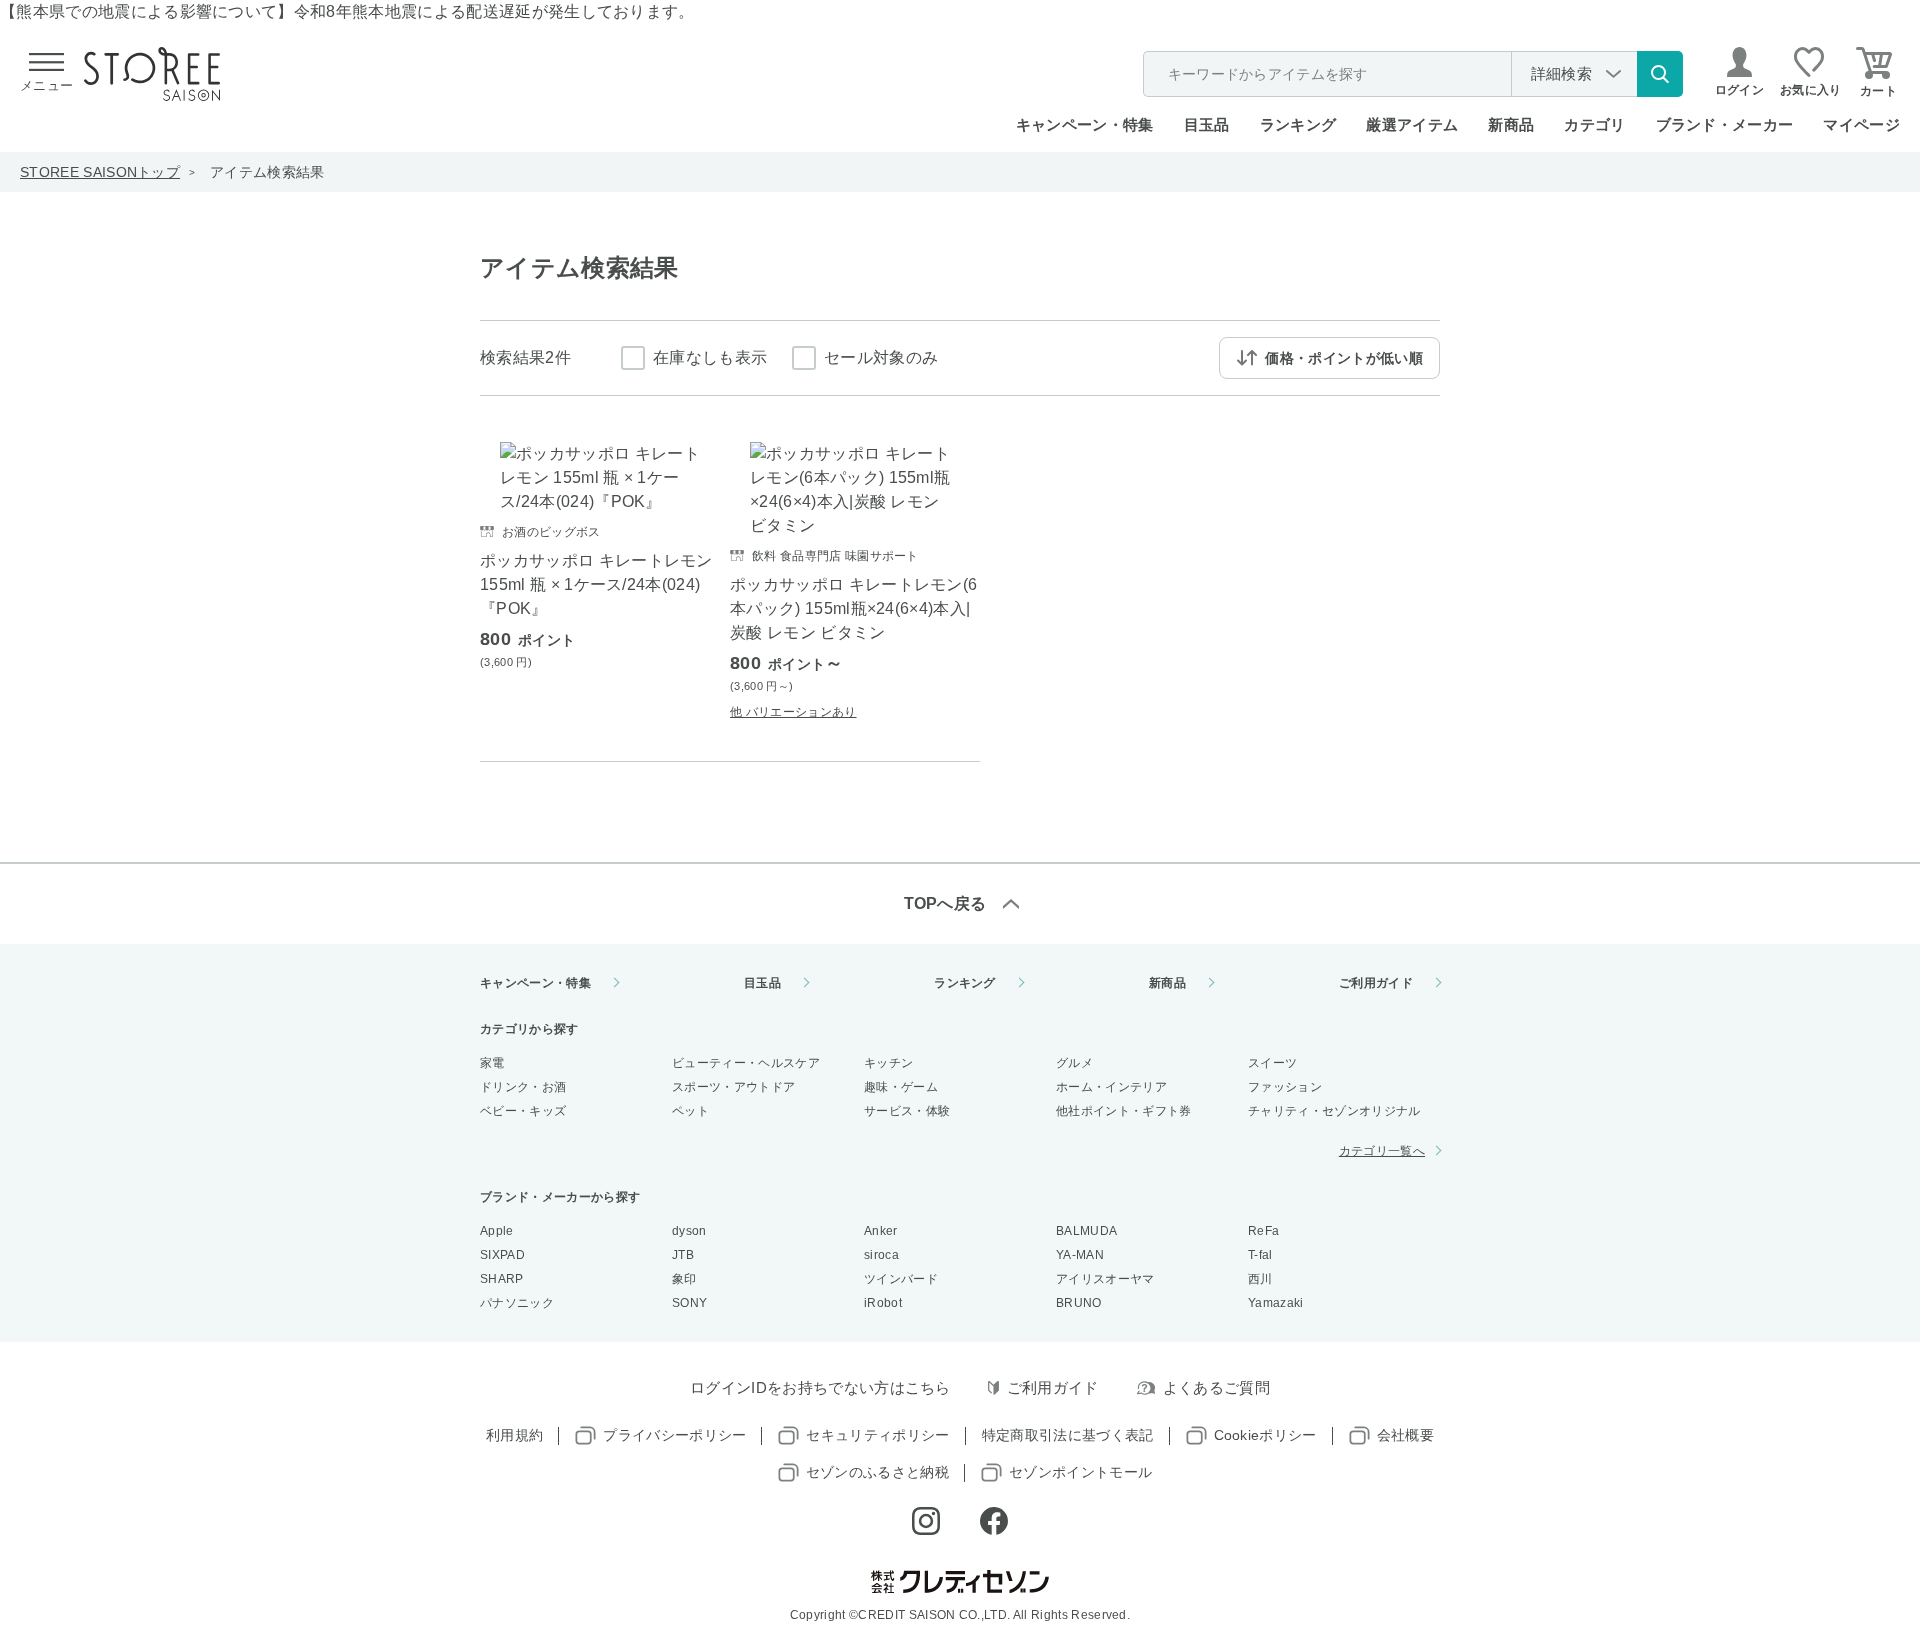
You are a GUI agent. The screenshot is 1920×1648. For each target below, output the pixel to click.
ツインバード (901, 1279)
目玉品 (1207, 124)
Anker (881, 1231)
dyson (689, 1231)
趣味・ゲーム (901, 1087)
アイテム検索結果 (267, 172)
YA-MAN (1080, 1255)
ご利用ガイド (1376, 983)
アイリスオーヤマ (1105, 1279)
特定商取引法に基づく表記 (1068, 1435)
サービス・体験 (907, 1111)
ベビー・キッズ (523, 1111)
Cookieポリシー (1265, 1435)
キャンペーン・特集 (1085, 124)
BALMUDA (1086, 1231)
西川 (1260, 1279)
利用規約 (514, 1435)
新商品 (1511, 124)
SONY (689, 1303)
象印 (684, 1279)
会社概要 (1405, 1435)
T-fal (1260, 1255)
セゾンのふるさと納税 (877, 1472)
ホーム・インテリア (1111, 1087)
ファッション (1285, 1087)
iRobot (883, 1303)
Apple (497, 1231)
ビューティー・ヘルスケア (746, 1063)
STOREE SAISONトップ (100, 172)
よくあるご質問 (1216, 1387)
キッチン (888, 1063)
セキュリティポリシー (877, 1435)
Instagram (926, 1521)
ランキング (1298, 124)
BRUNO (1079, 1303)
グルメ (1074, 1063)
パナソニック (517, 1303)
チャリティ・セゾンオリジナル (1334, 1111)
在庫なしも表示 (710, 357)
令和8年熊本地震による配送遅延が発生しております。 (494, 11)
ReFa (1263, 1231)
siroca (881, 1255)
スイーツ (1272, 1063)
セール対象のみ (881, 357)
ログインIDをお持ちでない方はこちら (820, 1387)
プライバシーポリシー (674, 1435)
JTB (683, 1255)
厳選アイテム (1412, 124)
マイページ (1861, 124)
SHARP (502, 1279)
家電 (492, 1063)
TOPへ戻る (945, 903)
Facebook (994, 1521)
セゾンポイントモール (1080, 1472)
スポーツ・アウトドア (733, 1087)
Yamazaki (1276, 1303)
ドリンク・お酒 (523, 1087)
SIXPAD (502, 1255)
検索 (1660, 74)
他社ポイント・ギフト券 (1124, 1111)
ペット (690, 1111)
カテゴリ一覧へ (1382, 1151)
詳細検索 (1561, 73)
